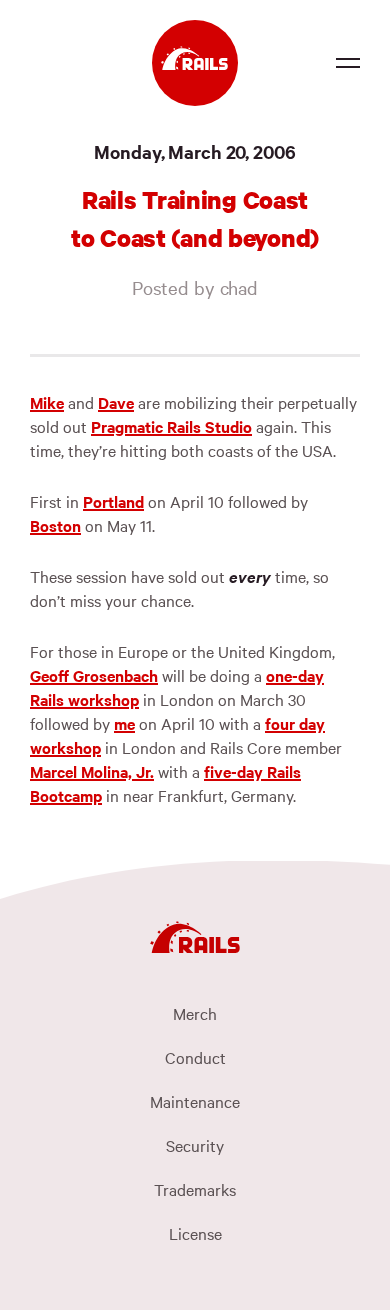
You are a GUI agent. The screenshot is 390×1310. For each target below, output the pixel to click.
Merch (195, 1013)
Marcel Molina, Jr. (92, 771)
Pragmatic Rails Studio (171, 426)
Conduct (195, 1057)
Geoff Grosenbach (94, 675)
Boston (55, 525)
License (195, 1233)
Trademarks (195, 1189)
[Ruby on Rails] (195, 63)
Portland (113, 501)
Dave (116, 402)
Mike (47, 402)
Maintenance (195, 1101)
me (124, 723)
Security (195, 1145)
